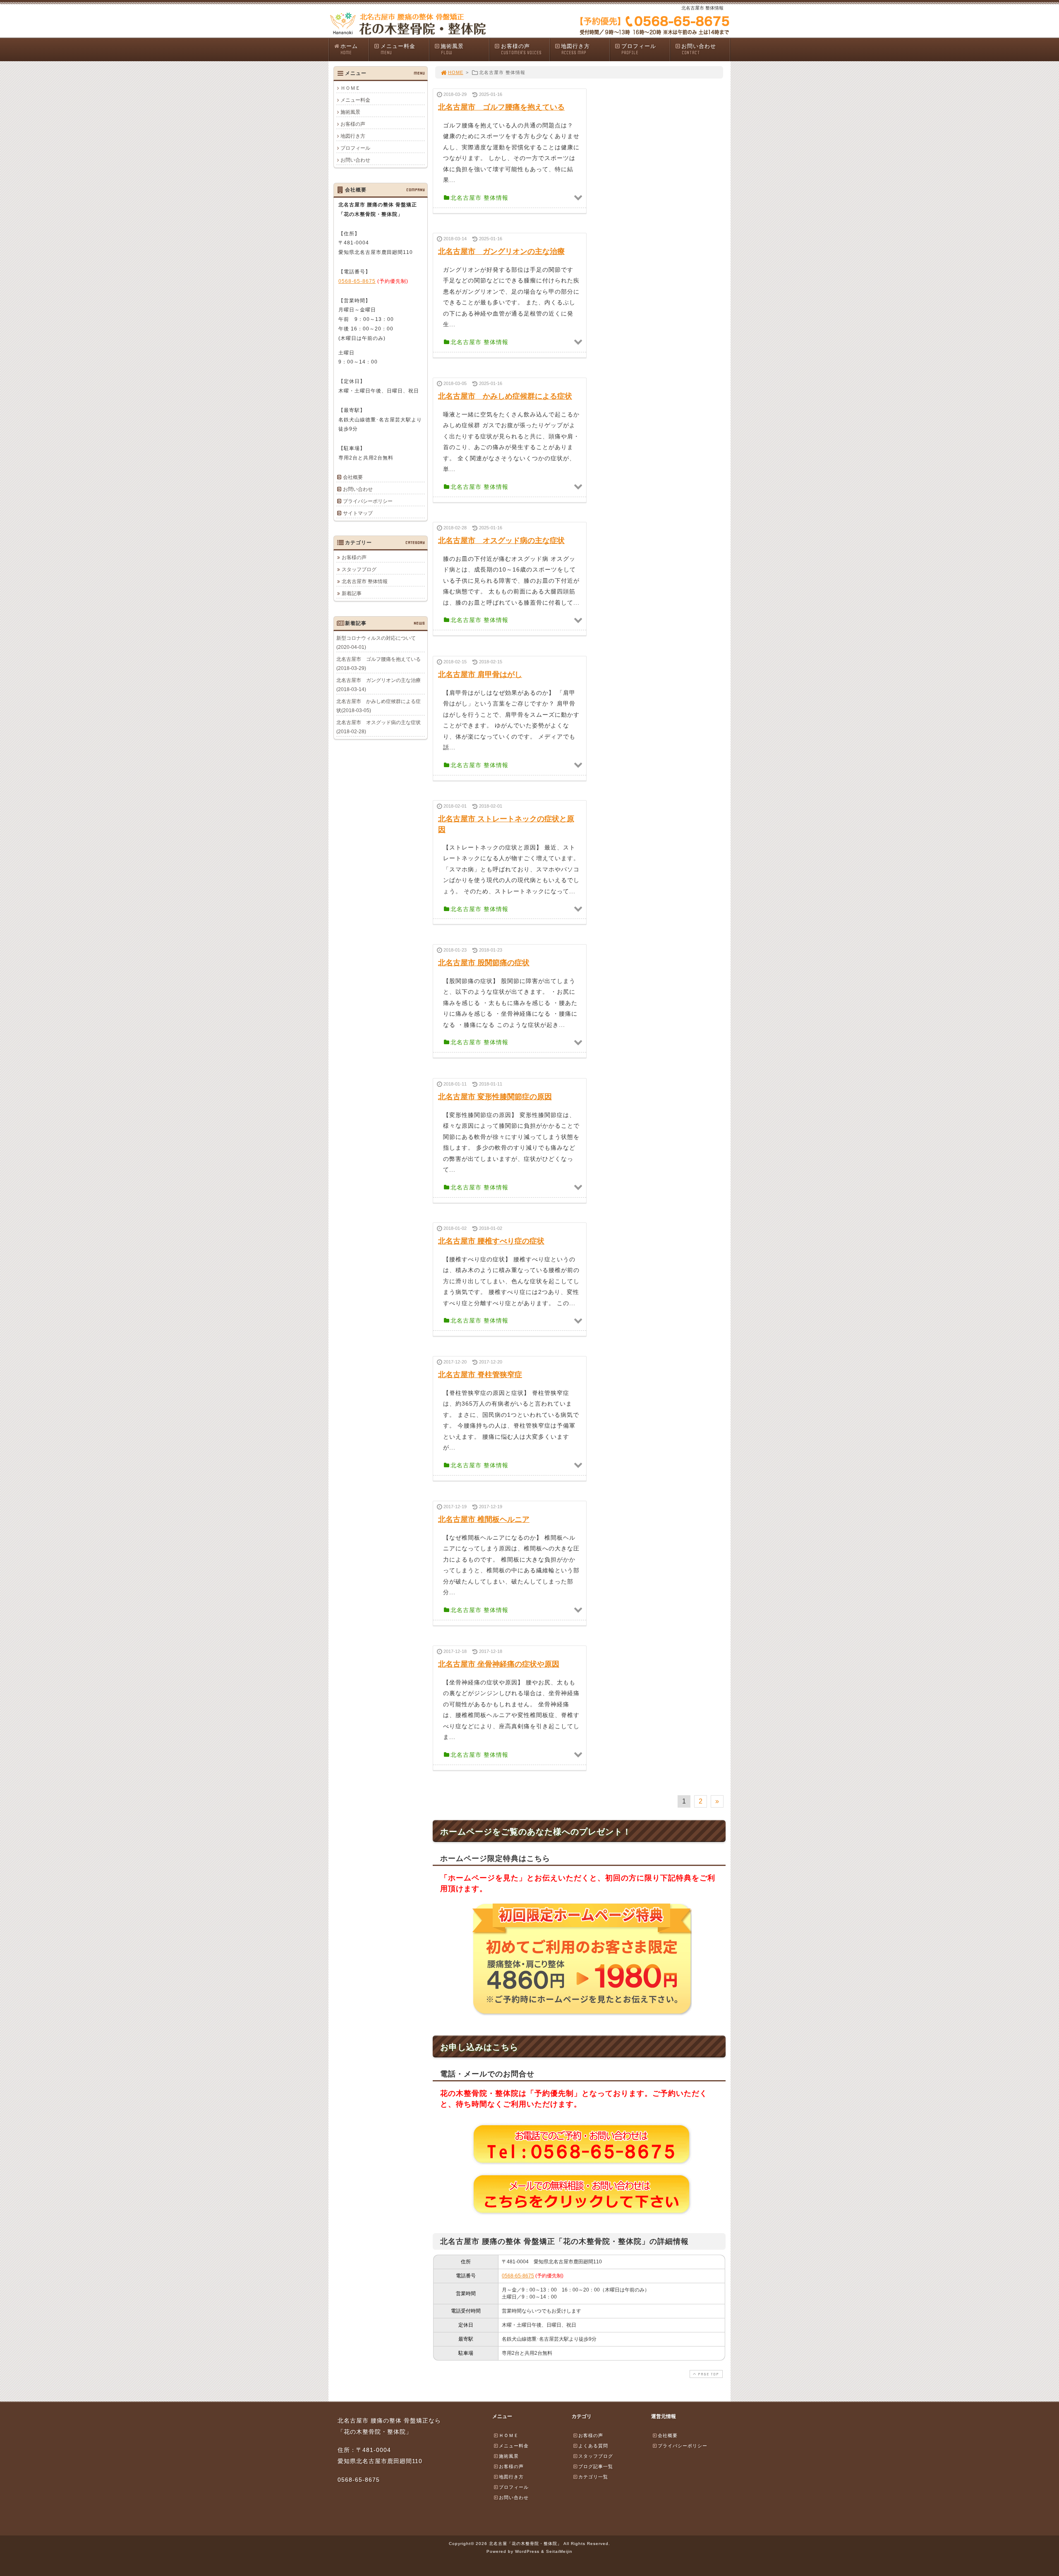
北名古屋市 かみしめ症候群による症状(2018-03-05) (379, 706)
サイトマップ (358, 513)
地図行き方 (575, 49)
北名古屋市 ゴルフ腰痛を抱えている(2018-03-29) (379, 664)
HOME (456, 72)
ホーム (349, 49)
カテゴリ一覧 (593, 2477)
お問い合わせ (699, 49)
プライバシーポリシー (368, 501)
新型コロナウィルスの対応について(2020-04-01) (376, 643)
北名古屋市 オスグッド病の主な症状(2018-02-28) (379, 727)
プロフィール (639, 49)
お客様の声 (521, 49)
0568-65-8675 (518, 2276)
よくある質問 (593, 2446)
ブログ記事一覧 (596, 2466)
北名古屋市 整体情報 (365, 581)
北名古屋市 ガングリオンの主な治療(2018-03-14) (379, 685)
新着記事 (352, 593)
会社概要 (353, 477)
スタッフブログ (359, 569)
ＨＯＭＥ (350, 88)
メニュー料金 (398, 49)
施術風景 (452, 49)
